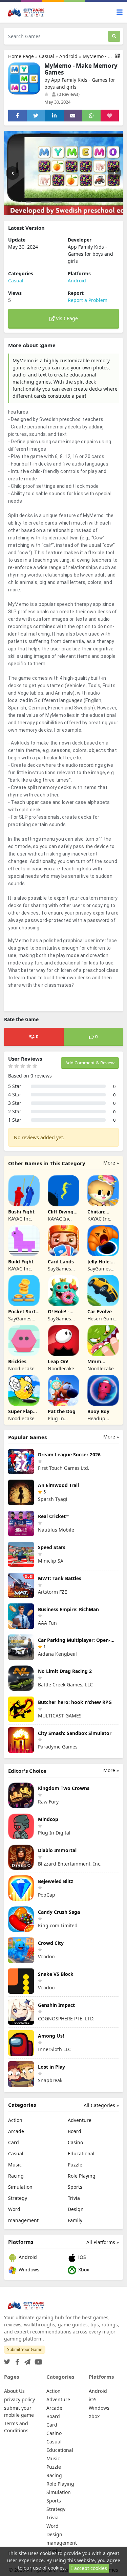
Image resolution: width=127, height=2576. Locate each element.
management (23, 2220)
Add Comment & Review (90, 1063)
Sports (75, 2187)
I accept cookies (89, 2568)
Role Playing (82, 2176)
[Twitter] (7, 2360)
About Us (14, 2391)
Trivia (74, 2198)
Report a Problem (88, 300)
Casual (47, 56)
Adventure (80, 2120)
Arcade (16, 2131)
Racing (16, 2176)
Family (75, 2220)
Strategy (18, 2198)
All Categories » (101, 2105)
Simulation (20, 2187)
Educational (81, 2153)
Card (14, 2142)
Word (14, 2209)
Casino (75, 2142)
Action (15, 2120)
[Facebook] (16, 2360)
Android (68, 56)
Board (75, 2131)
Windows (28, 2270)
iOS (81, 2257)
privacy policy (19, 2399)
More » (111, 1163)
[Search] (114, 36)
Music (15, 2165)
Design (76, 2209)
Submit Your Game (25, 2349)
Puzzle (75, 2165)
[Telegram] (26, 2360)
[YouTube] (37, 2360)
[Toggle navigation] (120, 12)
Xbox (83, 2270)
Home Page (21, 56)
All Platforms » (103, 2242)
